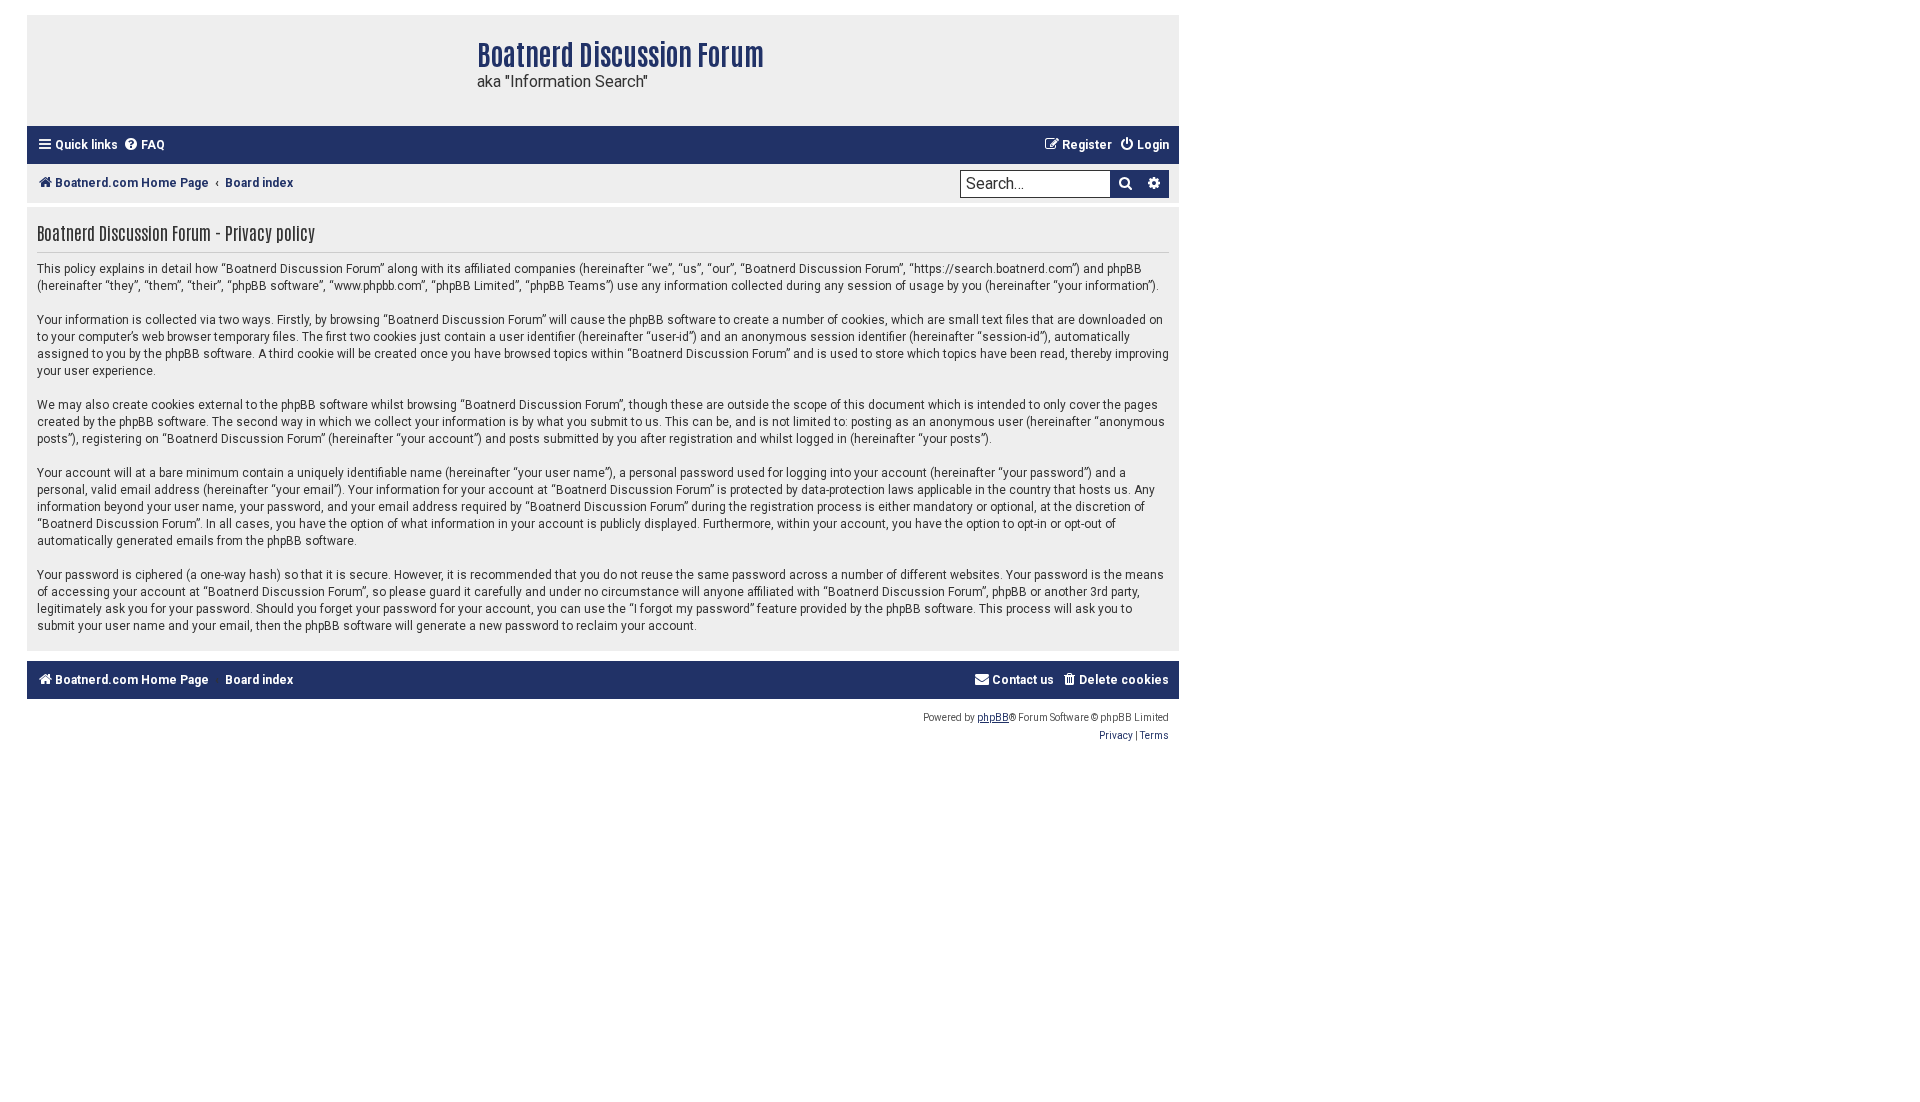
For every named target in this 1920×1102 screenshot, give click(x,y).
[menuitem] (144, 145)
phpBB (993, 717)
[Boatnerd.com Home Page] (247, 70)
